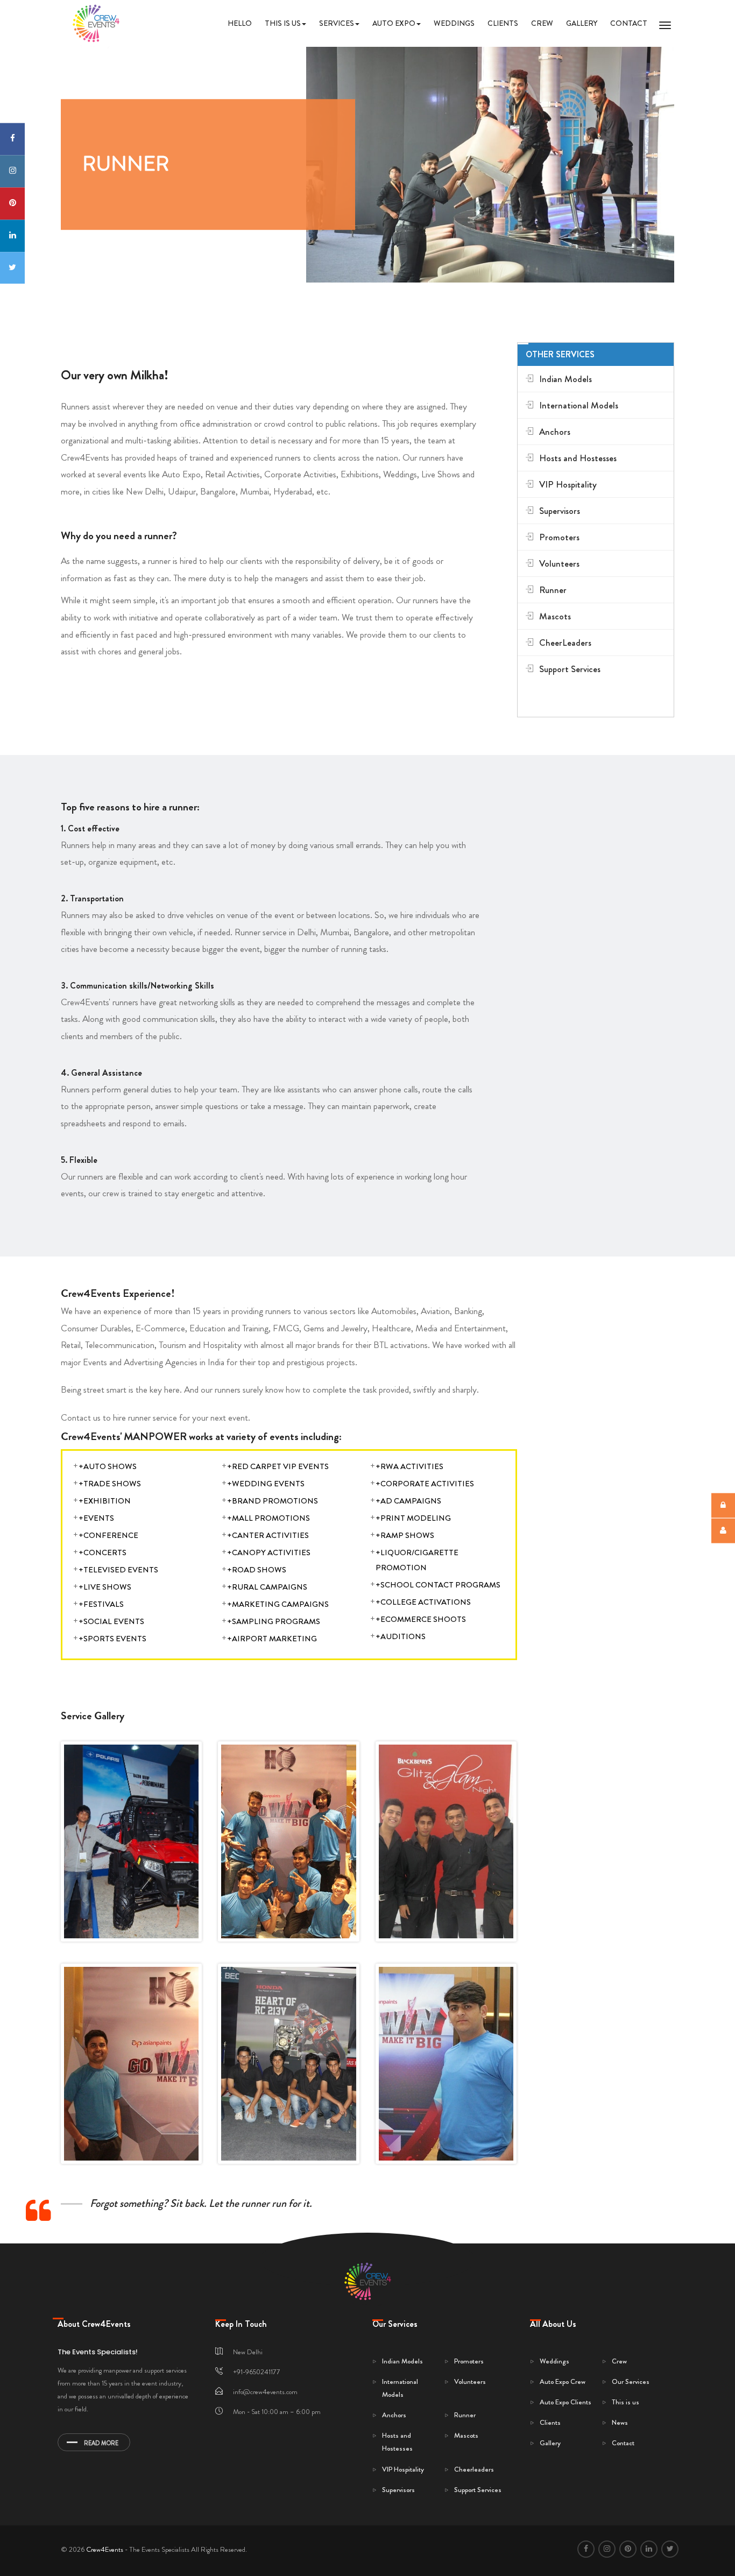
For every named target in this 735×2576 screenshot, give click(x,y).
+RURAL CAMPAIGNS (267, 1586)
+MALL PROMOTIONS (268, 1518)
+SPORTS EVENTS (112, 1638)
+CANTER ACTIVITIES (268, 1535)
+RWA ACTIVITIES (409, 1466)
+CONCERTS (103, 1552)
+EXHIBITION (105, 1500)
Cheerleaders (474, 2469)
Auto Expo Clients (566, 2402)
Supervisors (560, 511)
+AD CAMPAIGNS (408, 1500)
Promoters (559, 537)
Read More (101, 2443)
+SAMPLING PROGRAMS (274, 1621)
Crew (542, 23)
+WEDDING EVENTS (266, 1483)
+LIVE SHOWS (105, 1586)
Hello (240, 23)
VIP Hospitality (568, 485)
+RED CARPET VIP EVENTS (278, 1466)
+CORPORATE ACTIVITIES (425, 1483)
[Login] (723, 1506)
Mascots (555, 616)
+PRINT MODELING (413, 1518)
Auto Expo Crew (563, 2381)
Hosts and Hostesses (578, 458)
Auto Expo (394, 23)
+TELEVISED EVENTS (118, 1569)
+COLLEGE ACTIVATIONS (423, 1601)
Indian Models (566, 379)
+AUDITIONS (401, 1636)
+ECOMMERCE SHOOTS (421, 1619)
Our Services (631, 2381)
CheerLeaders (565, 643)
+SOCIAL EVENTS (111, 1621)
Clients (503, 23)
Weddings (454, 23)
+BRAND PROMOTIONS (273, 1500)
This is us (283, 23)
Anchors (555, 432)
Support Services (570, 669)
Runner (553, 590)
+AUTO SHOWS (108, 1466)
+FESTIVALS (101, 1604)
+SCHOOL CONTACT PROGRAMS (438, 1584)
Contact (629, 23)
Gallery (582, 23)
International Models (579, 405)
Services (337, 23)
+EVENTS (96, 1518)
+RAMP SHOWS (405, 1535)
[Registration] (723, 1531)
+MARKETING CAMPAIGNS (278, 1604)
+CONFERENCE (108, 1535)
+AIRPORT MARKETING (272, 1638)
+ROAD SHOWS (257, 1569)
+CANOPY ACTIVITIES (269, 1552)
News (620, 2422)
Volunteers (559, 564)
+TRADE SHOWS (110, 1483)
